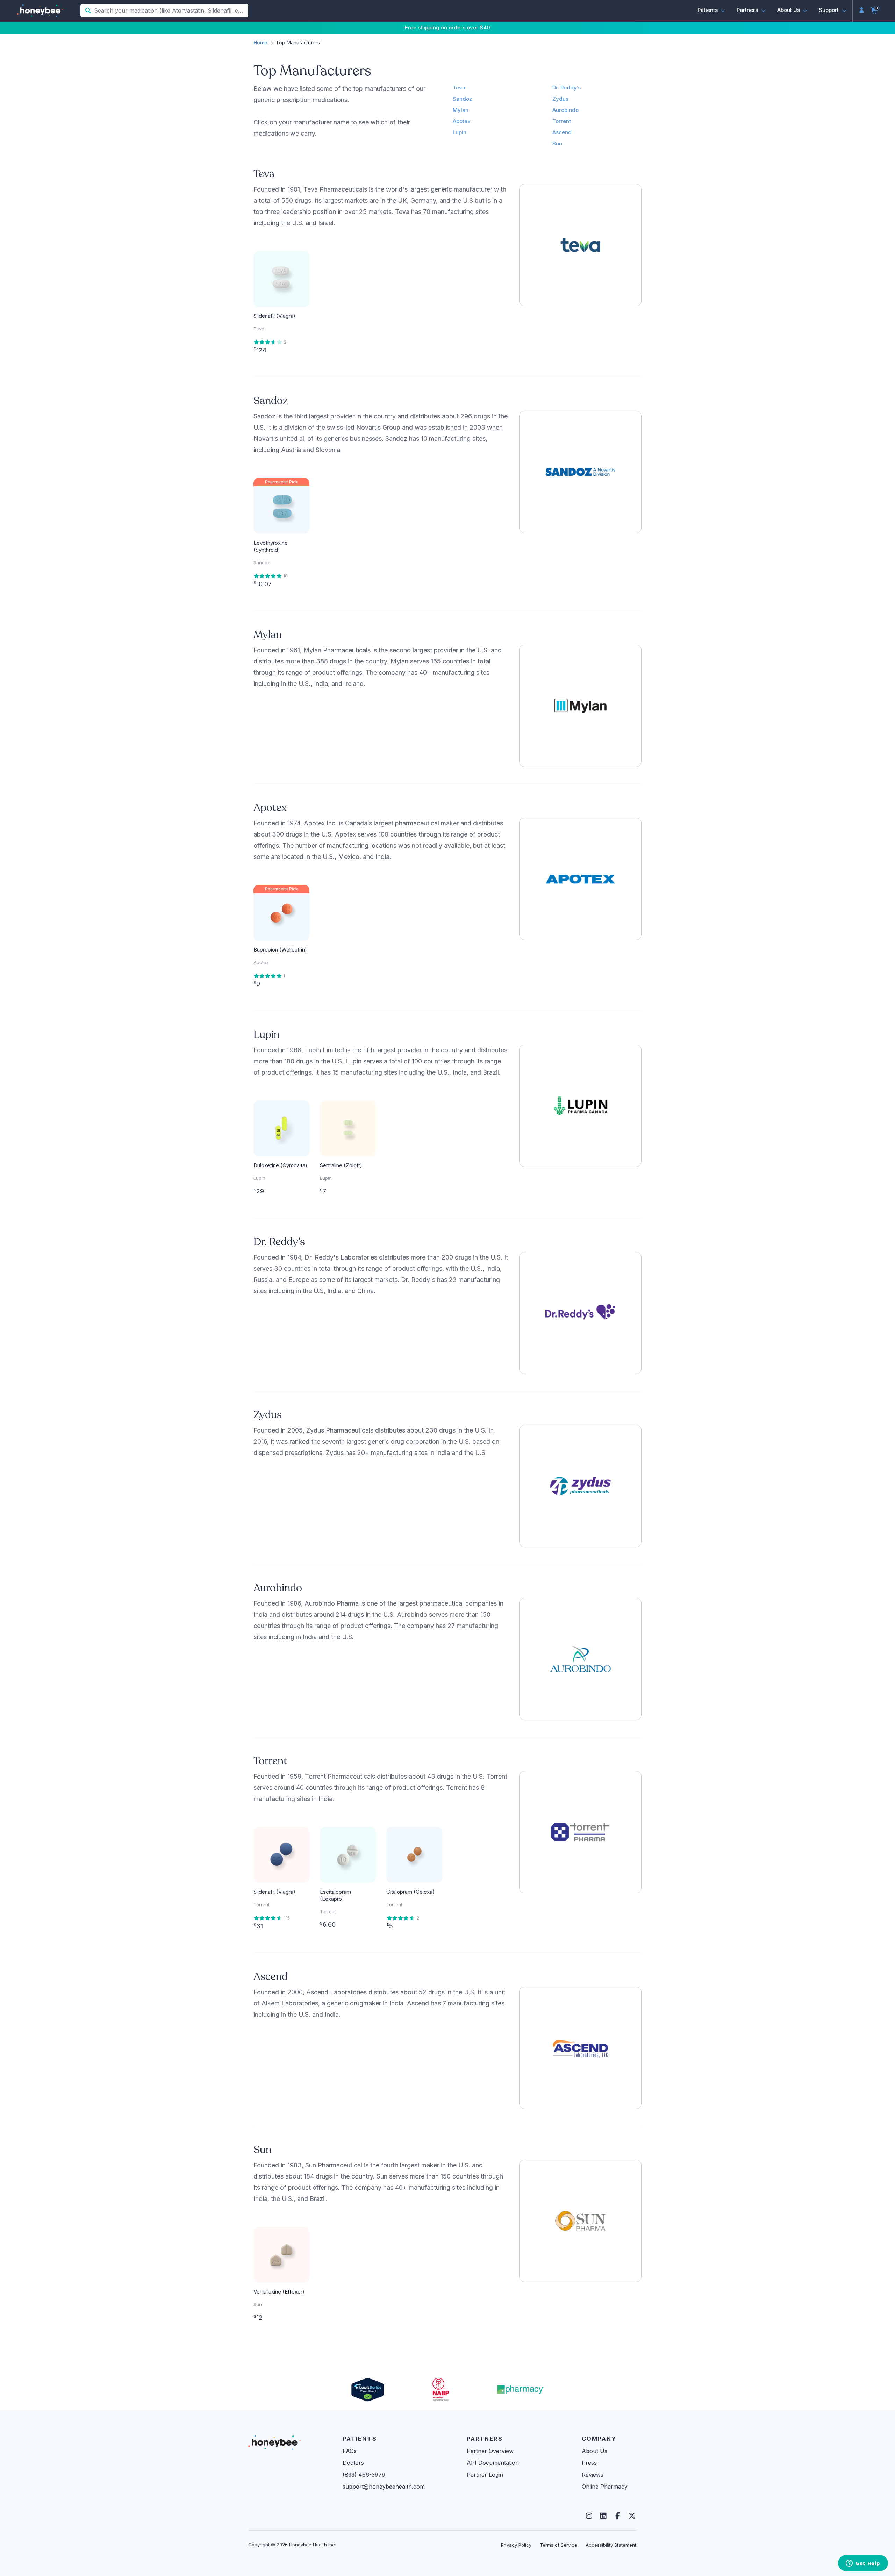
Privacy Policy (516, 2545)
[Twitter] (632, 2516)
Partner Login (485, 2475)
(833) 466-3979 (364, 2475)
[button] (712, 10)
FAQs (350, 2451)
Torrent (562, 121)
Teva (459, 88)
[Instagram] (589, 2516)
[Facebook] (618, 2516)
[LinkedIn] (603, 2516)
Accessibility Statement (611, 2545)
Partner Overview (490, 2451)
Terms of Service (559, 2545)
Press (589, 2463)
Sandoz (462, 99)
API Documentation (493, 2463)
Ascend (562, 132)
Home (260, 42)
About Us (595, 2451)
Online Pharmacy (605, 2487)
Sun (557, 143)
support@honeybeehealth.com (384, 2487)
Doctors (353, 2463)
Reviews (593, 2475)
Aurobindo (565, 110)
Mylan (461, 110)
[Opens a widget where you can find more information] (863, 2564)
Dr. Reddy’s (567, 88)
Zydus (560, 99)
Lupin (460, 132)
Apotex (462, 121)
